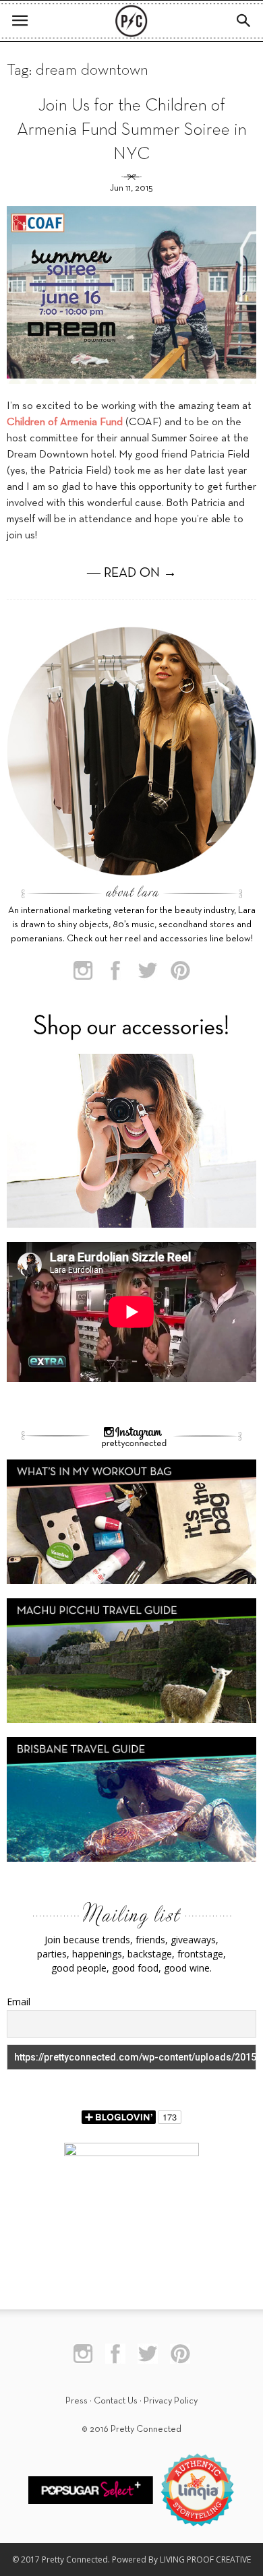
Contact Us (116, 2401)
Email (19, 2002)
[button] (244, 21)
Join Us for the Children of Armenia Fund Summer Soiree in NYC (132, 130)
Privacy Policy (171, 2401)
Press (77, 2401)
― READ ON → (132, 573)
